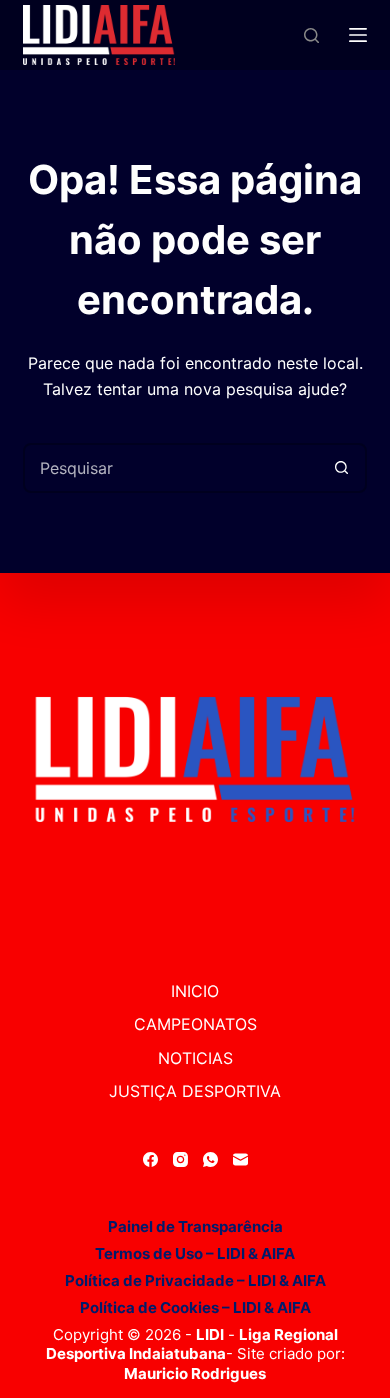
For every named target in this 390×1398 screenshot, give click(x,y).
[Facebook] (150, 1159)
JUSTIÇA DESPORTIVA (195, 1091)
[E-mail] (240, 1159)
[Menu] (358, 35)
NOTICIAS (195, 1058)
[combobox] (171, 468)
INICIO (195, 991)
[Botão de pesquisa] (342, 468)
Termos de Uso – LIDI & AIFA (195, 1253)
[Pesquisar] (311, 35)
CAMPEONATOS (195, 1024)
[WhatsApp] (210, 1159)
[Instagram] (180, 1159)
